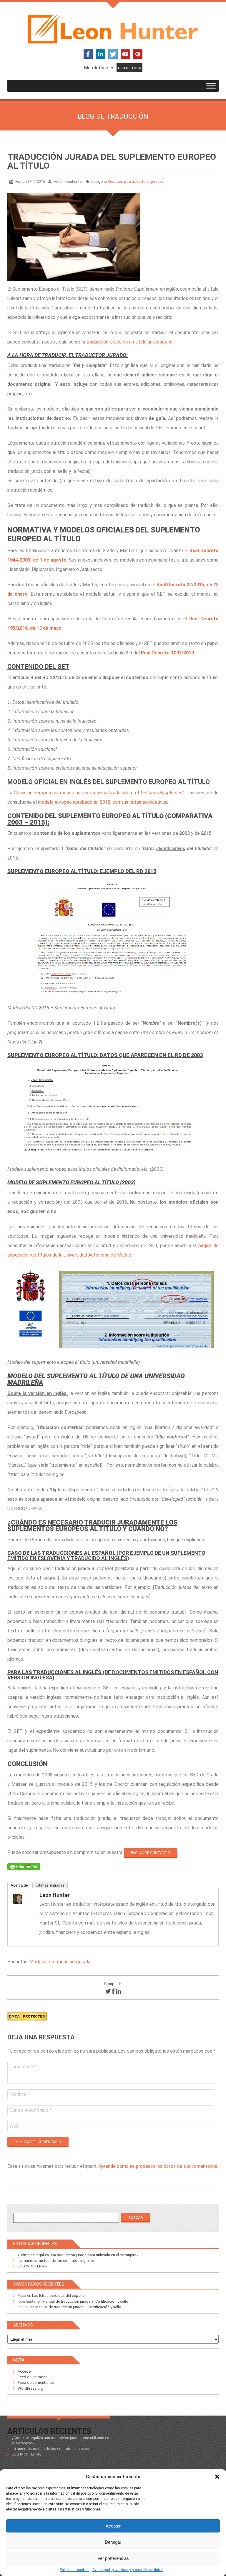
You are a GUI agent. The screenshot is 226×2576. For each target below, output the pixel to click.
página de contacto (151, 1853)
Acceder (25, 2371)
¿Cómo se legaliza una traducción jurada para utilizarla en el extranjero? (78, 2255)
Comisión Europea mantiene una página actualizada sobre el (99, 793)
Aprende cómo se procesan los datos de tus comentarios (158, 2166)
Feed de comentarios (36, 2382)
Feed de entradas (33, 2377)
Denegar (113, 2542)
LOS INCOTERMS (33, 2266)
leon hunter (55, 1895)
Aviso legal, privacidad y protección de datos (128, 2570)
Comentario (23, 2067)
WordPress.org (30, 2388)
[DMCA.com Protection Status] (27, 2022)
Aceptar (113, 2526)
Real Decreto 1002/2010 (167, 653)
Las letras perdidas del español (59, 2296)
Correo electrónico (30, 2110)
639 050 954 (129, 68)
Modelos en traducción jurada (60, 1962)
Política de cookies (75, 2570)
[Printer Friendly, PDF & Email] (24, 1868)
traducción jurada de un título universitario (129, 342)
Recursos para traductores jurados (136, 182)
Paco (22, 2296)
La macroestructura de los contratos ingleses (56, 2261)
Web (14, 2126)
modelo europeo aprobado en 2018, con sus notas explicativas (103, 802)
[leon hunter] (23, 1899)
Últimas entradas (50, 1885)
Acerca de (19, 1885)
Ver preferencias (113, 2558)
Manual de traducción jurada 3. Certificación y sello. (86, 2301)
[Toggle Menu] (211, 86)
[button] (217, 2477)
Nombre (19, 2094)
